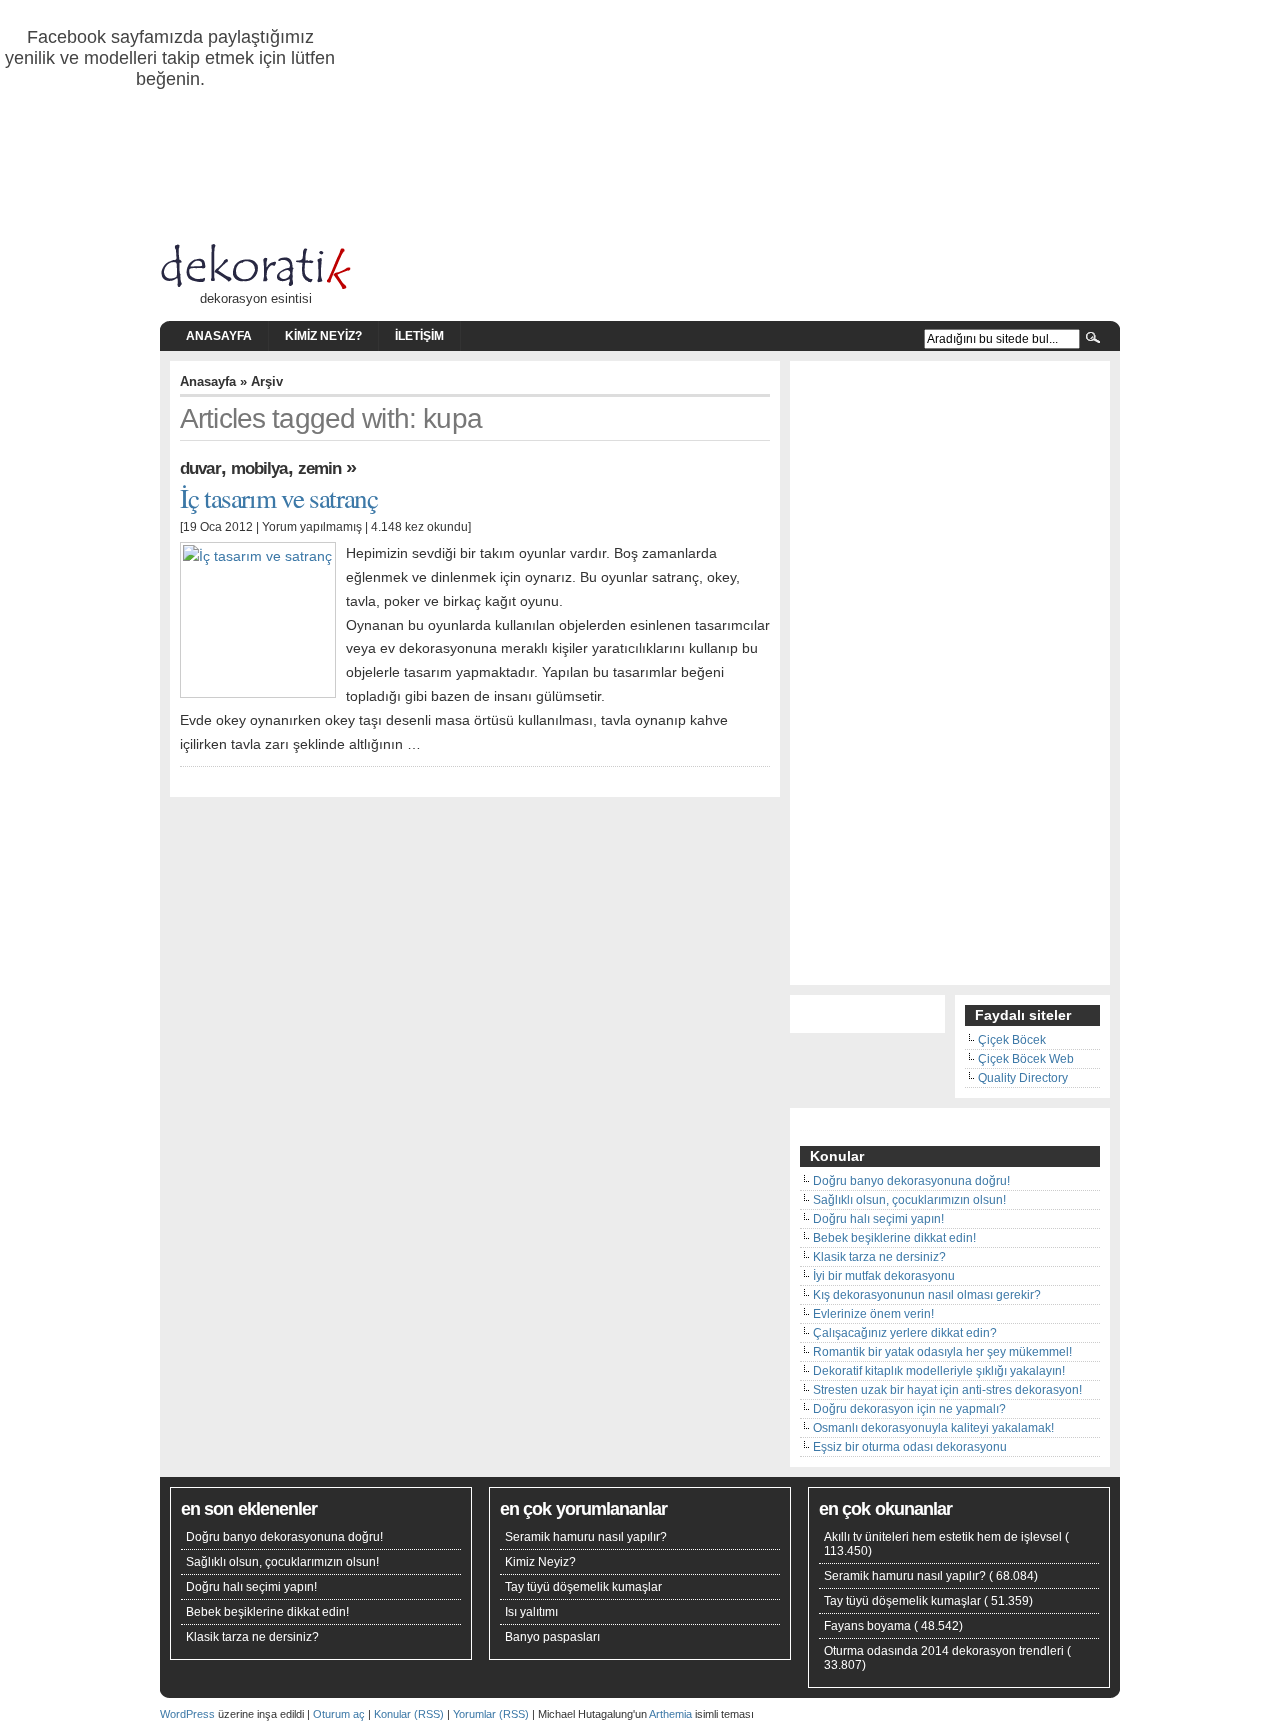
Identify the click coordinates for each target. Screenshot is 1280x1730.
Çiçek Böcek (1012, 1040)
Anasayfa (219, 336)
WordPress (187, 1714)
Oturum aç (339, 1714)
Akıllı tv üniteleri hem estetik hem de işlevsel (943, 1537)
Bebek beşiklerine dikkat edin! (894, 1238)
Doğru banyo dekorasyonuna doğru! (911, 1181)
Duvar (200, 468)
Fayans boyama (867, 1626)
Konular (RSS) (409, 1714)
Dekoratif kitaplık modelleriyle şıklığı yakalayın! (939, 1371)
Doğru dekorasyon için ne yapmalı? (909, 1409)
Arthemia (670, 1714)
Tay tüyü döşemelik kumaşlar (583, 1587)
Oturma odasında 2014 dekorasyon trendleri (944, 1651)
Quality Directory (1023, 1078)
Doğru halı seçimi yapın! (878, 1219)
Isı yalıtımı (531, 1612)
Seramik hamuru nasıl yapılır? (586, 1537)
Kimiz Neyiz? (323, 336)
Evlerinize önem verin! (873, 1314)
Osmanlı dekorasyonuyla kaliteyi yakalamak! (933, 1428)
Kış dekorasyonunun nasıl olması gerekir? (927, 1295)
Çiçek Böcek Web (1026, 1059)
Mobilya (259, 468)
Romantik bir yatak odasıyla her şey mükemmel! (942, 1352)
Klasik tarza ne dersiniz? (879, 1257)
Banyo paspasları (552, 1637)
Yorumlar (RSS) (491, 1714)
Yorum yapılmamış (312, 527)
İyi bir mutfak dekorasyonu (884, 1276)
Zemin (320, 468)
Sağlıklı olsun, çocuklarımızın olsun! (909, 1200)
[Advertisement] (950, 675)
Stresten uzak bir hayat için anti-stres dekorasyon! (947, 1390)
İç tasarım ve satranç (278, 497)
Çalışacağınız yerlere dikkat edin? (905, 1333)
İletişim (419, 336)
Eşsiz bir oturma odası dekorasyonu (910, 1447)
